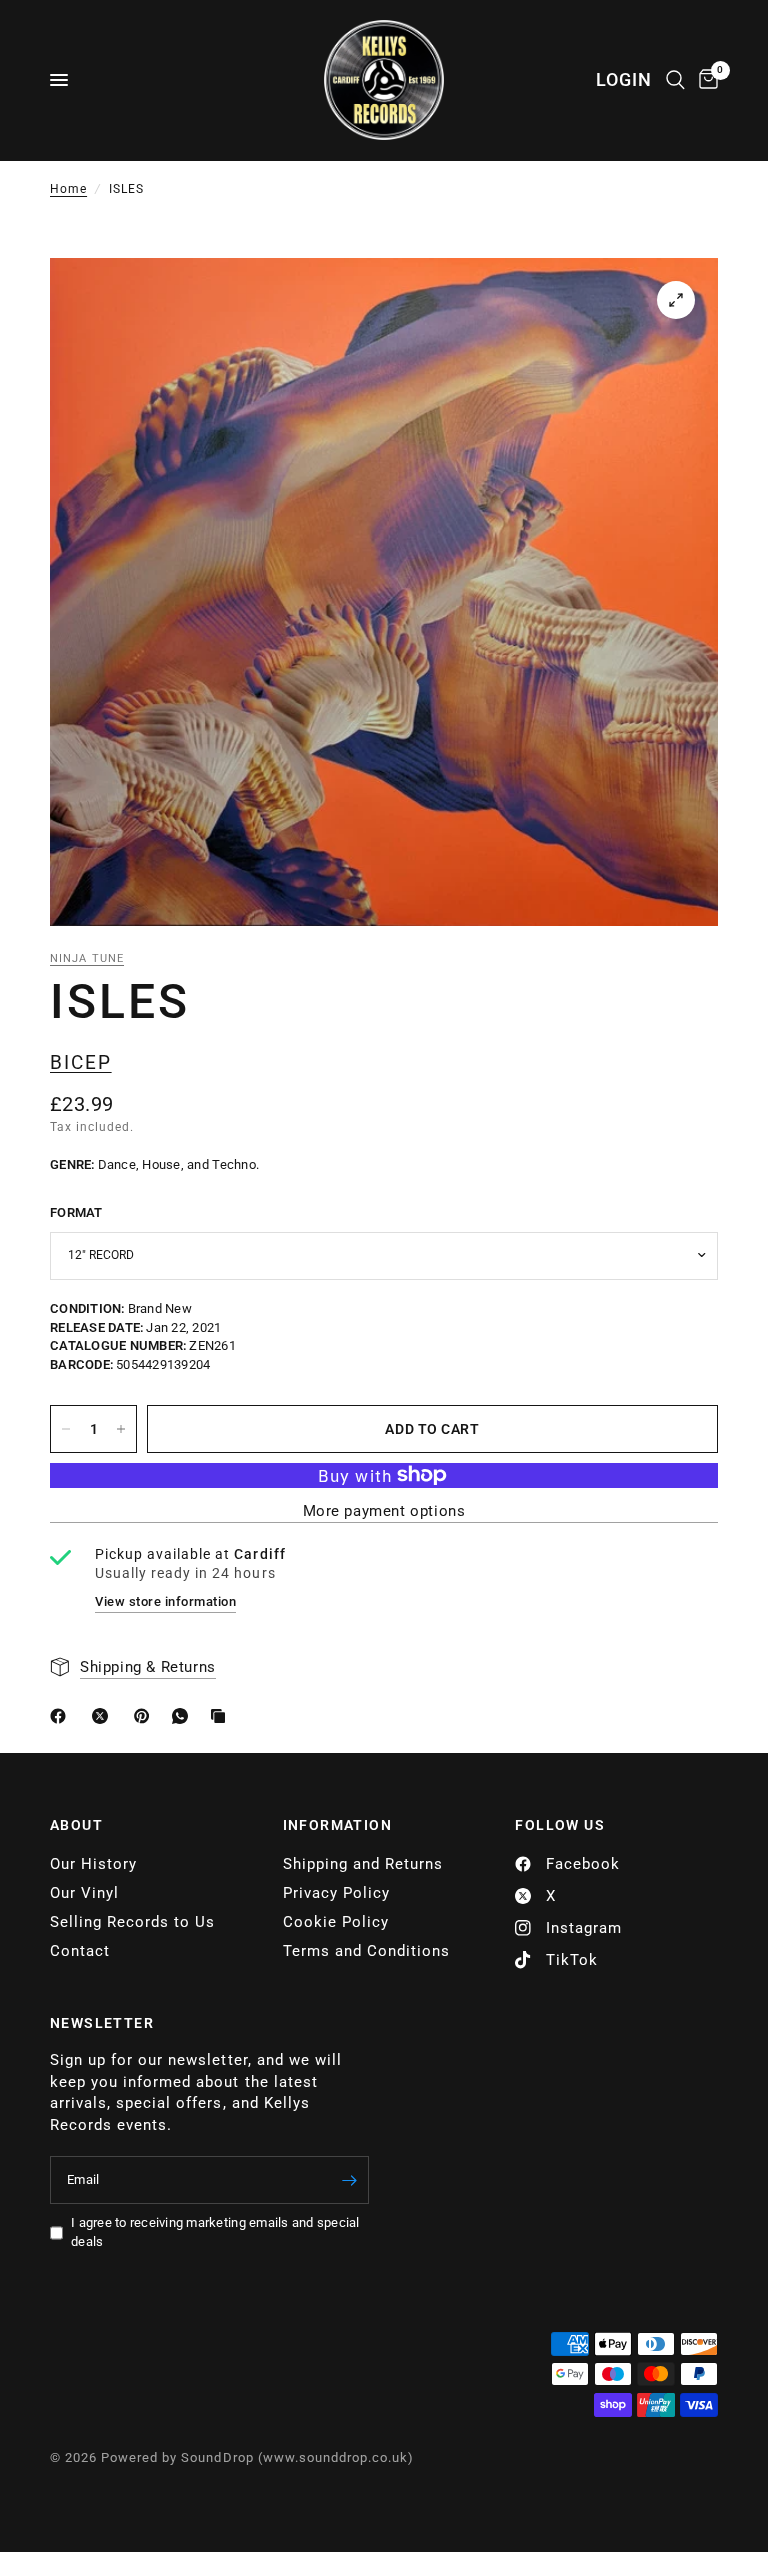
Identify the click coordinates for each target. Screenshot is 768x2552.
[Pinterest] (146, 1716)
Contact (80, 1951)
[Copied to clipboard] (222, 1716)
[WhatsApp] (184, 1716)
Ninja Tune (87, 958)
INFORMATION (337, 1825)
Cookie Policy (336, 1922)
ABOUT (76, 1825)
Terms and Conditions (366, 1951)
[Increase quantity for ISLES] (121, 1429)
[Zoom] (676, 300)
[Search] (675, 80)
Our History (93, 1864)
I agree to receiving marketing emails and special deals (215, 2232)
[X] (104, 1716)
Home (68, 189)
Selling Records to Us (132, 1922)
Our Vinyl (84, 1893)
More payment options (384, 1511)
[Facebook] (62, 1716)
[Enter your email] (349, 2180)
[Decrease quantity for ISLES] (66, 1429)
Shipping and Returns (363, 1864)
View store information (165, 1601)
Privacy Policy (336, 1893)
